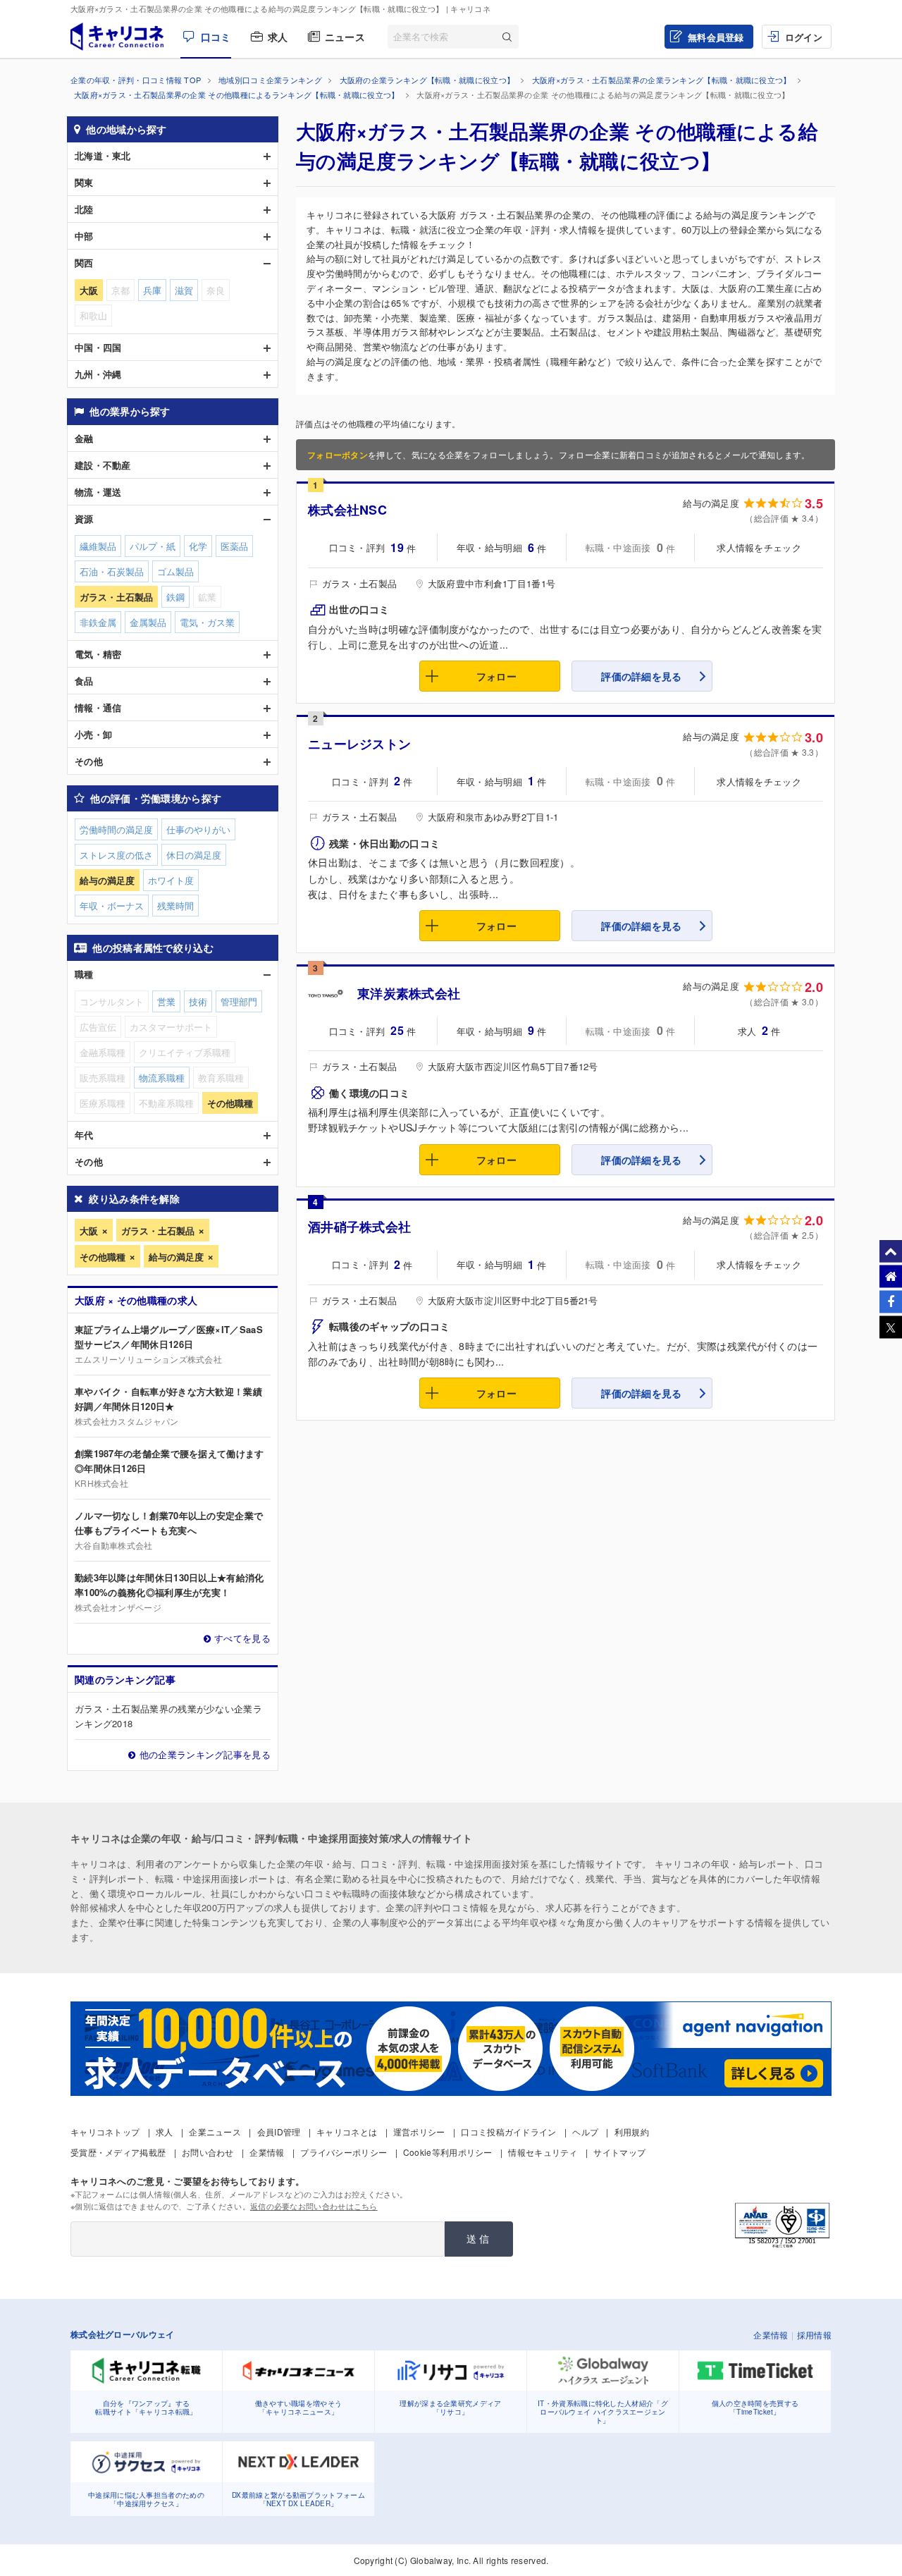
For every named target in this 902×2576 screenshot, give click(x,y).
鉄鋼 (175, 597)
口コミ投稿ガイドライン (508, 2132)
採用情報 (814, 2335)
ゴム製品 (175, 571)
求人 (278, 37)
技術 (198, 1001)
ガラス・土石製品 (158, 1231)
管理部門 (239, 1001)
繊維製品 (98, 546)
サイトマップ (619, 2152)
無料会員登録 (716, 37)
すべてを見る (242, 1638)
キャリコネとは (347, 2132)
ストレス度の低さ (116, 855)
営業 (166, 1001)
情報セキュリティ (543, 2152)
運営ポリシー (419, 2132)
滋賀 (184, 290)
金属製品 (148, 622)
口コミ (216, 37)
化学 (198, 546)
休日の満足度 (194, 855)
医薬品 (234, 546)
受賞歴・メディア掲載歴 (118, 2152)
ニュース (345, 37)
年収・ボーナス (112, 906)
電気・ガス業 (207, 622)
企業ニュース (215, 2132)
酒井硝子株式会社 (359, 1227)
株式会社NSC (347, 510)
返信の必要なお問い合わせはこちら (314, 2206)
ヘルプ (585, 2132)
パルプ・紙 (153, 546)
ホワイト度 (171, 880)
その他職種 (103, 1257)
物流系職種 (162, 1078)
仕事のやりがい (198, 829)
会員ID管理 (279, 2132)
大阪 (89, 1231)
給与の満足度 (176, 1257)
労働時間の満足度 (116, 829)
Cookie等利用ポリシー (448, 2152)
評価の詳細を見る (641, 676)
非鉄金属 (98, 622)
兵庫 (152, 290)
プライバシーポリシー (344, 2152)
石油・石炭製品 (112, 571)
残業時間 (175, 906)
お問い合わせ (208, 2152)
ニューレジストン (359, 744)
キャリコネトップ (105, 2132)
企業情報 (267, 2152)
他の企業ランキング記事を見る (205, 1754)
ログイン (804, 37)
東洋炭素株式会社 (409, 993)
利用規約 (632, 2132)
